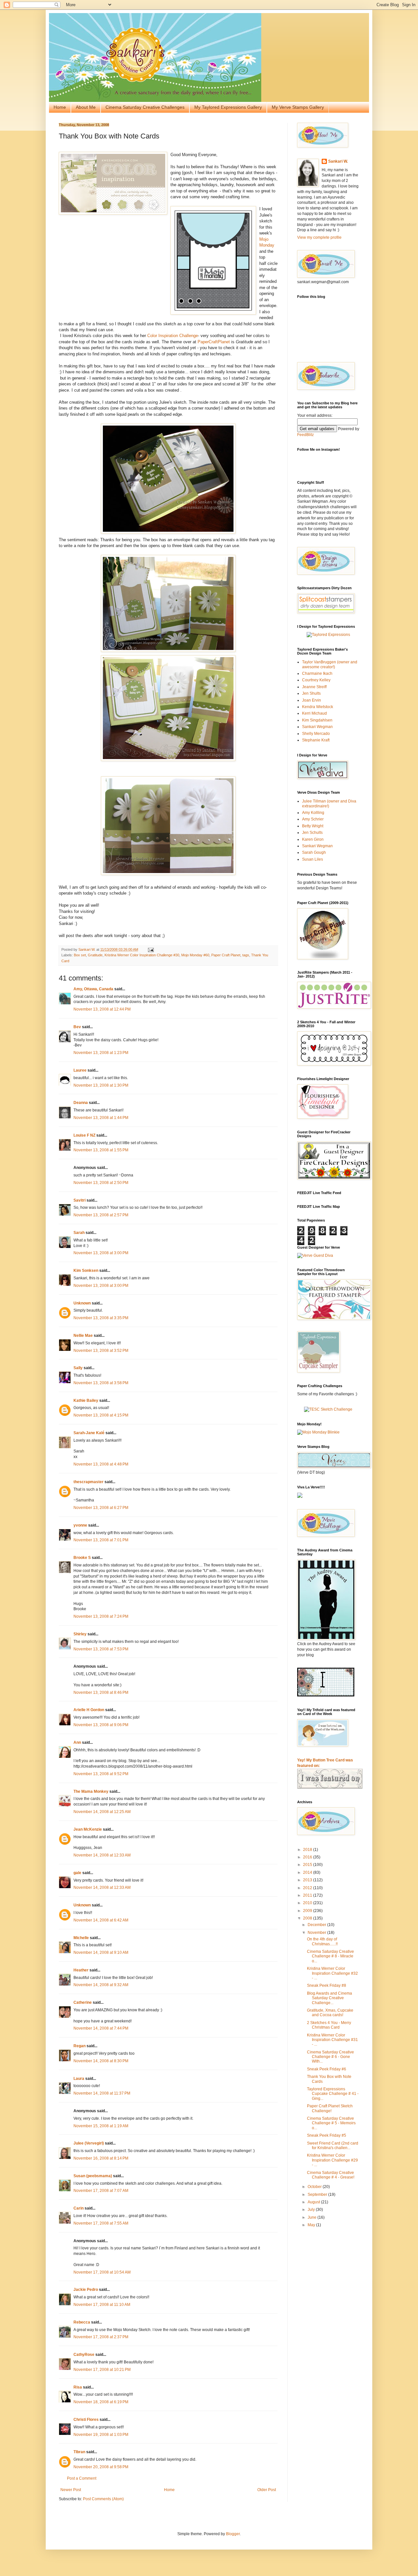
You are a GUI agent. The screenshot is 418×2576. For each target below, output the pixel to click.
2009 (308, 1911)
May (312, 2225)
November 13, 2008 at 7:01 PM (101, 1540)
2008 (308, 1918)
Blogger (233, 2534)
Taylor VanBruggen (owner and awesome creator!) (330, 664)
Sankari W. (338, 161)
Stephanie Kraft (316, 740)
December (317, 1925)
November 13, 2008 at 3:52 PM (101, 1351)
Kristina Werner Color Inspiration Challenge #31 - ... (332, 2040)
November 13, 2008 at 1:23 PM (101, 1053)
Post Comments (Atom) (103, 2499)
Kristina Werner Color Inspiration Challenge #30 (142, 955)
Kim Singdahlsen (317, 720)
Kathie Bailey (86, 1401)
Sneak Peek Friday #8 (327, 1985)
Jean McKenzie (88, 1829)
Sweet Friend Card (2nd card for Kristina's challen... (333, 2146)
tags (246, 955)
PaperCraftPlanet (214, 342)
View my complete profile (319, 237)
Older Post (267, 2490)
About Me (86, 107)
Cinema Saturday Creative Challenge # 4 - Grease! (331, 2175)
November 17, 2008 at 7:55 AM (101, 2223)
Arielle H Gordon (89, 1710)
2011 (308, 1895)
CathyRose (84, 2355)
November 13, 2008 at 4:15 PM (101, 1415)
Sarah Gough (314, 852)
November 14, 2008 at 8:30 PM (101, 2061)
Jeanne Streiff (314, 687)
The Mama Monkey (91, 1791)
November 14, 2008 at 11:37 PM (102, 2093)
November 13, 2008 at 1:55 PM (101, 1150)
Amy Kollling (313, 813)
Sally (78, 1368)
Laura (79, 2079)
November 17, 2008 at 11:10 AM (102, 2305)
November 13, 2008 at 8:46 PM (101, 1693)
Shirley (80, 1634)
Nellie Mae (83, 1336)
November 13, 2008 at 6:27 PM (101, 1508)
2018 (308, 1850)
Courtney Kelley (316, 680)
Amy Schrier (313, 819)
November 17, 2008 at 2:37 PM (101, 2337)
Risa (78, 2387)
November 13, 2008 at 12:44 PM (102, 1009)
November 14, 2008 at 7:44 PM (101, 2028)
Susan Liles (313, 859)
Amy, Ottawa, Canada (93, 989)
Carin (79, 2208)
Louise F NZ (84, 1135)
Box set (80, 955)
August (314, 2202)
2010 (308, 1903)
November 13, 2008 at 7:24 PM (101, 1616)
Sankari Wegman (317, 727)
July (312, 2210)
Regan (80, 2046)
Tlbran (79, 2452)
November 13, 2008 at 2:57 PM (101, 1215)
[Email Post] (151, 949)
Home (60, 107)
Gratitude (95, 955)
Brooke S (82, 1558)
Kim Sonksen (86, 1271)
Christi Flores (86, 2420)
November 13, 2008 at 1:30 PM (101, 1085)
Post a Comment (82, 2478)
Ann (77, 1742)
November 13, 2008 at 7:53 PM (101, 1649)
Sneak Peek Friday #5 (327, 2135)
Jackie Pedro (86, 2290)
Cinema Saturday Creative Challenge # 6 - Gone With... (330, 2057)
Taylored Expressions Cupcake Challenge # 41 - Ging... (333, 2094)
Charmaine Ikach (317, 673)
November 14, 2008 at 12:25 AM (102, 1812)
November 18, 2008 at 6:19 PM (101, 2402)
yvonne (80, 1525)
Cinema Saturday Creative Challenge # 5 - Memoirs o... (331, 2123)
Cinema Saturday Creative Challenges (145, 107)
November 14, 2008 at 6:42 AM (101, 1920)
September (318, 2195)
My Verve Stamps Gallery (298, 107)
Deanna (81, 1103)
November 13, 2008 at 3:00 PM (101, 1253)
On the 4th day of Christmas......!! (322, 1941)
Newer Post (71, 2490)
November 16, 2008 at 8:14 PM (101, 2158)
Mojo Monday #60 (195, 955)
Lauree (80, 1070)
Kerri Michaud (314, 713)
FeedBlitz (305, 435)
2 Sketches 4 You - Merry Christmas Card (329, 2025)
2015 (308, 1865)
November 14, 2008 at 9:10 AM (101, 1952)
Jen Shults (311, 693)
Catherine (83, 2002)
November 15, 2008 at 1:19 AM (101, 2126)
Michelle (81, 1938)
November (317, 1933)
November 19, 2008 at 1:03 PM (101, 2435)
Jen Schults (312, 833)
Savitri (80, 1200)
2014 (308, 1872)
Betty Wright (313, 826)
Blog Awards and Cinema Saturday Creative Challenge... (330, 1998)
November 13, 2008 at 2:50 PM (101, 1183)
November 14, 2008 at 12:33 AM (102, 1855)
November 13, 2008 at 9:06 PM (101, 1725)
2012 (308, 1888)
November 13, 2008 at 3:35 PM (101, 1318)
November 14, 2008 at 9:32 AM (101, 1985)
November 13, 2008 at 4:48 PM (101, 1464)
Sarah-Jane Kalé (89, 1433)
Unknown (82, 1303)
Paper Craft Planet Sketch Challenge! (330, 2108)
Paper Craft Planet (226, 955)
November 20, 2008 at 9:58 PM (101, 2467)
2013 (308, 1880)
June (313, 2217)
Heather (81, 1970)
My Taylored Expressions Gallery (228, 107)
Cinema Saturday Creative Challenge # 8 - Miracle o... (330, 1956)
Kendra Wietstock (318, 707)
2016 (308, 1857)
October (315, 2187)
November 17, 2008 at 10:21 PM (102, 2370)
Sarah (79, 1233)
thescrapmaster (88, 1482)
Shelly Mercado (316, 734)
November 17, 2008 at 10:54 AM (102, 2272)
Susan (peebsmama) (93, 2176)
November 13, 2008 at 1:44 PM (101, 1118)
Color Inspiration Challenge (172, 336)
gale (77, 1873)
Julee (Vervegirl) (89, 2143)
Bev (77, 1027)
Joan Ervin (312, 700)
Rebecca (82, 2322)
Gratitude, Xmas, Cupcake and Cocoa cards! (330, 2013)
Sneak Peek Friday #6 (327, 2069)
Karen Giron (313, 839)
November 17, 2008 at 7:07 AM (101, 2191)
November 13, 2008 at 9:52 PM (101, 1774)
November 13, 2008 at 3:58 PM (101, 1383)
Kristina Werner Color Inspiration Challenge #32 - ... (332, 1973)
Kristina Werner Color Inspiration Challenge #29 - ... (332, 2160)
